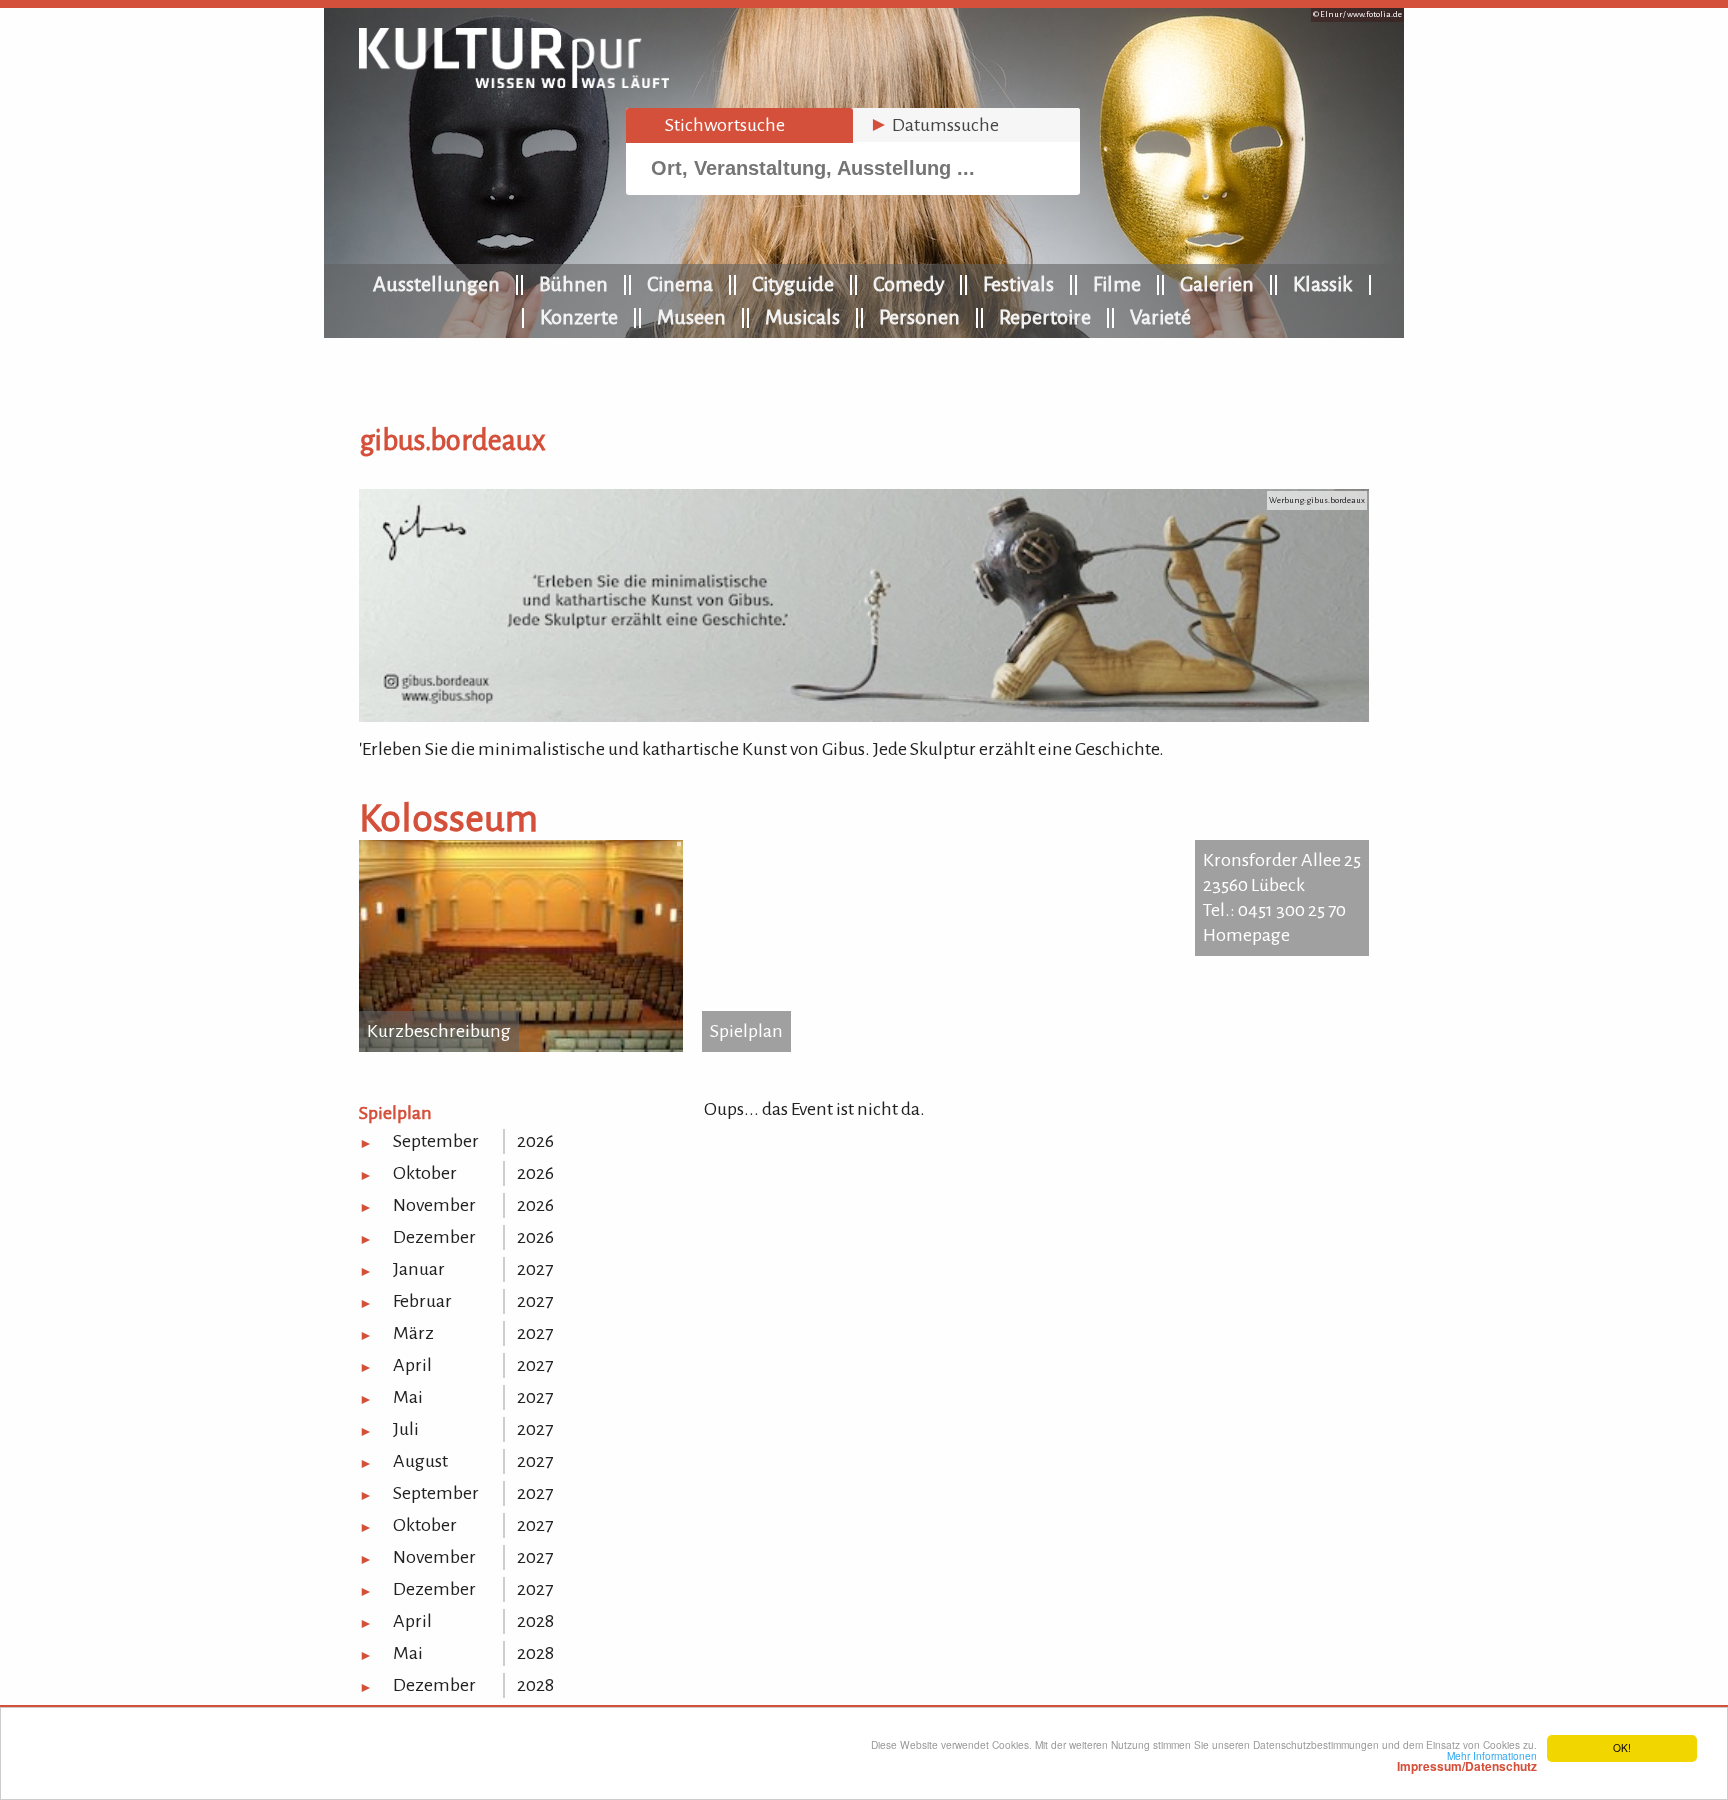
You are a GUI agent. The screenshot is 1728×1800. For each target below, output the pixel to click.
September (436, 1141)
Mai (408, 1397)
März (413, 1333)
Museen (691, 317)
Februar (422, 1301)
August (420, 1461)
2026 (535, 1141)
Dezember (434, 1237)
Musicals (802, 317)
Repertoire (1045, 317)
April (412, 1365)
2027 (535, 1269)
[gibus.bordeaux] (864, 716)
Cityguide (793, 284)
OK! (1622, 1747)
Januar (419, 1269)
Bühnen (573, 284)
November (434, 1205)
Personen (919, 317)
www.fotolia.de (1374, 14)
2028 (535, 1621)
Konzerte (579, 317)
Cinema (680, 284)
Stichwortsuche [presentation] (713, 125)
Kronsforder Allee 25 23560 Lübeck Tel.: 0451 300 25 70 (1282, 885)
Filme (1117, 284)
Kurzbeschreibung (439, 1031)
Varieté (1160, 317)
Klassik (1323, 284)
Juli (406, 1429)
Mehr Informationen (1467, 1761)
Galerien (1217, 284)
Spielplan (746, 1031)
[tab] (739, 125)
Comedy (908, 284)
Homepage (1246, 935)
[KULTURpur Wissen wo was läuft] (514, 82)
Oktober (425, 1173)
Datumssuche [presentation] (934, 125)
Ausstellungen (436, 284)
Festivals (1018, 284)
